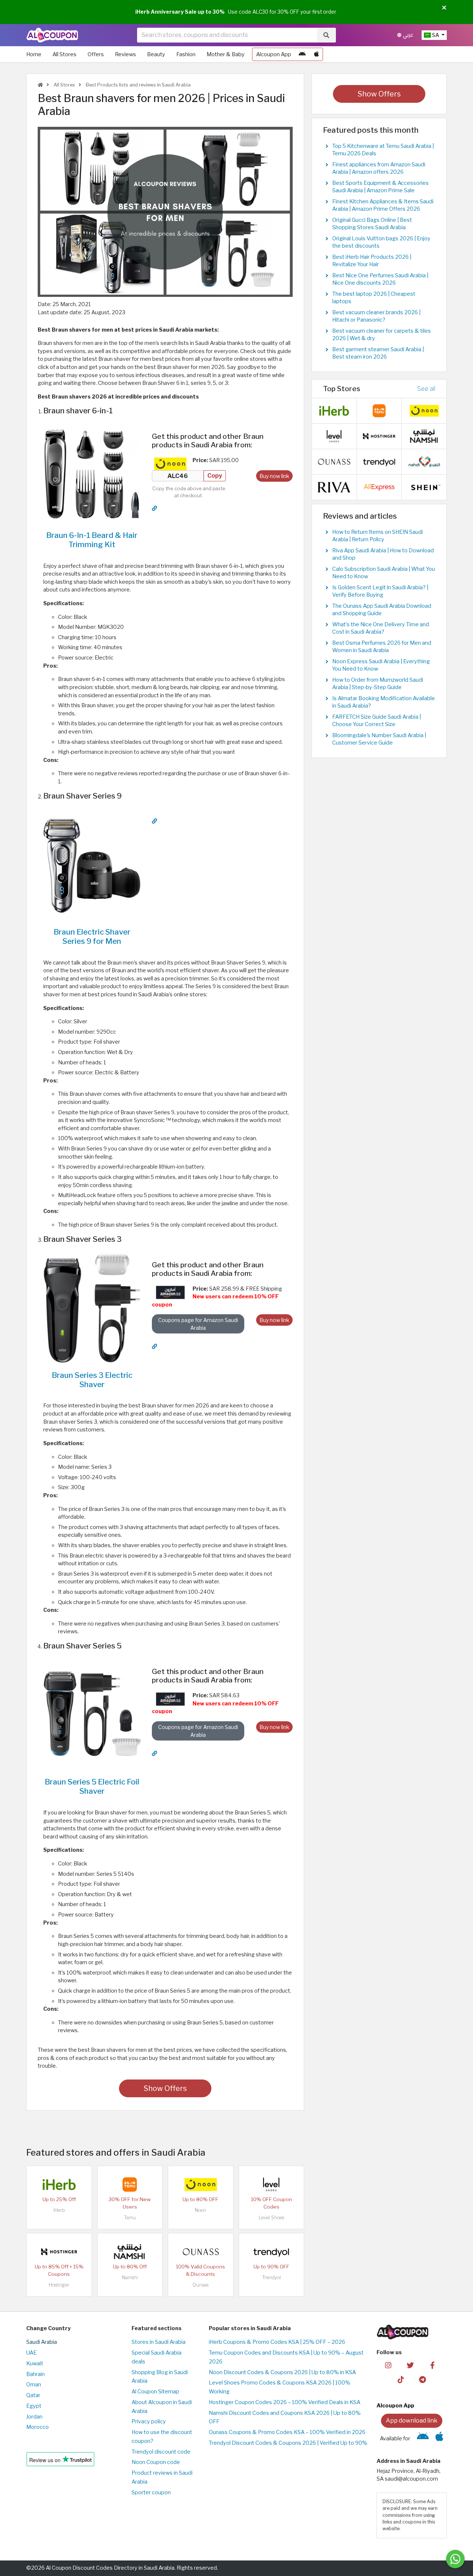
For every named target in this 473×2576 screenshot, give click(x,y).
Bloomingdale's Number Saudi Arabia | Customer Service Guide (379, 739)
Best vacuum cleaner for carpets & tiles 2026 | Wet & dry (382, 335)
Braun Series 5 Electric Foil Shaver (92, 1786)
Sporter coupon (151, 2492)
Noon (200, 2210)
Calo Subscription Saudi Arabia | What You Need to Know (384, 573)
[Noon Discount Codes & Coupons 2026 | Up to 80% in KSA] (170, 464)
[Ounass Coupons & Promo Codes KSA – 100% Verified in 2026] (201, 2251)
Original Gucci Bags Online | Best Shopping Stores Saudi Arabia (372, 224)
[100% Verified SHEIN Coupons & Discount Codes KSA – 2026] (424, 487)
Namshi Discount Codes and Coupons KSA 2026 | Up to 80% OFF (285, 2417)
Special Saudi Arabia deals (156, 2357)
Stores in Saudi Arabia (159, 2342)
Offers (96, 54)
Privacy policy (149, 2421)
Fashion (186, 54)
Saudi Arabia (42, 2342)
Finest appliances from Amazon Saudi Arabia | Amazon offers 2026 (379, 168)
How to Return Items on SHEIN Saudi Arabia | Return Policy (377, 536)
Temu (130, 2218)
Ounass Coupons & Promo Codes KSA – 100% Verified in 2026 (287, 2432)
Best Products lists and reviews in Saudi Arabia (138, 85)
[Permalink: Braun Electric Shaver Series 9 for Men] (154, 821)
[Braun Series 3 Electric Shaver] (92, 1308)
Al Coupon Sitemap (155, 2392)
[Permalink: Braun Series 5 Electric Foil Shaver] (154, 1753)
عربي (407, 35)
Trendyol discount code (161, 2452)
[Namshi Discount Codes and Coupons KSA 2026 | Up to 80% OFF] (130, 2251)
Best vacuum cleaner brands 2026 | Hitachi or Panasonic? (376, 316)
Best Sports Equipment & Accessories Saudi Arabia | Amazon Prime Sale (380, 187)
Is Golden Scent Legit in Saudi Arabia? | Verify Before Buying (380, 591)
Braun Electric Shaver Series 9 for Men (92, 936)
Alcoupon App (274, 54)
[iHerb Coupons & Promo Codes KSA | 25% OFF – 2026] (59, 2184)
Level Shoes (271, 2218)
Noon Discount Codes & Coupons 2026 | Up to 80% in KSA (282, 2372)
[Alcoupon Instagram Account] (388, 2365)
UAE (31, 2353)
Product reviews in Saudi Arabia (162, 2477)
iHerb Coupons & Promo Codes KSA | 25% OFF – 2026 (277, 2342)
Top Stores (342, 389)
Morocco (38, 2427)
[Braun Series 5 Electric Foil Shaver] (92, 1715)
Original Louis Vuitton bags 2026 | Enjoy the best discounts (381, 242)
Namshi (130, 2277)
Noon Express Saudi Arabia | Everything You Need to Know (381, 665)
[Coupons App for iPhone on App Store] (317, 54)
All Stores (64, 54)
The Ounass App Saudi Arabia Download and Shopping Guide (382, 610)
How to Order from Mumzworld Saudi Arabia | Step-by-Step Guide (378, 684)
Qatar (33, 2395)
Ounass (200, 2285)
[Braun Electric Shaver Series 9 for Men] (92, 864)
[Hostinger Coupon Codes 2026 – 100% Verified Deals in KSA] (59, 2251)
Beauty (156, 54)
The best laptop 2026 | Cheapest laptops (374, 298)
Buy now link (274, 476)
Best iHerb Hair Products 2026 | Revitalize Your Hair (372, 261)
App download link (412, 2421)
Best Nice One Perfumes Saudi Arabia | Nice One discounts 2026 (380, 279)
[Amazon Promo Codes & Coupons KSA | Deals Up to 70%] (170, 1292)
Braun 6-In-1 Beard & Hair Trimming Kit (92, 540)
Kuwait (35, 2363)
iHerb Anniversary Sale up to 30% (180, 12)
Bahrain (35, 2374)
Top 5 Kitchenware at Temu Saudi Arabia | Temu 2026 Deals (383, 150)
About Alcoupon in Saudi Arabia (162, 2407)
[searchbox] (227, 35)
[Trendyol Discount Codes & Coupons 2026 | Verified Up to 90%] (271, 2251)
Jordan (34, 2417)
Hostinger (59, 2285)
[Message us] (455, 2559)
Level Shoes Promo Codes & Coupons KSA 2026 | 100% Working (280, 2387)
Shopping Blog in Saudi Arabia (160, 2377)
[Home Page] (52, 35)
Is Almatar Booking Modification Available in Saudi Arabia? (384, 702)
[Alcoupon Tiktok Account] (401, 2379)
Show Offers (165, 2088)
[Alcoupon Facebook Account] (432, 2365)
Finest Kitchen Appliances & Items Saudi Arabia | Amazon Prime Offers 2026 (383, 205)
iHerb (59, 2210)
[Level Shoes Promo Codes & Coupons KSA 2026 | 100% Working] (271, 2184)
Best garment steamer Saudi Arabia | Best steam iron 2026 (378, 353)
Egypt (34, 2406)
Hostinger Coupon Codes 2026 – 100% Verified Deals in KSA (285, 2402)
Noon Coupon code (156, 2462)
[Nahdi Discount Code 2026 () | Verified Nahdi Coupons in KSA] (424, 461)
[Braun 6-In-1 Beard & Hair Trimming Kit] (92, 474)
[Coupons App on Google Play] (302, 54)
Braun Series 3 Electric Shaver (92, 1380)
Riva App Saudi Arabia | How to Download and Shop (383, 554)
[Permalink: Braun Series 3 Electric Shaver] (154, 1346)
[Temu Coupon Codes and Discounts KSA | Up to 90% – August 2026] (130, 2184)
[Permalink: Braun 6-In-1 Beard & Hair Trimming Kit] (154, 508)
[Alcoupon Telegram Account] (423, 2379)
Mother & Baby (226, 54)
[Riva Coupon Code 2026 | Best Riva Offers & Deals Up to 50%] (334, 487)
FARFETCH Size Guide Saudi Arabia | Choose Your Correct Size (377, 721)
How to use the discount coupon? (162, 2437)
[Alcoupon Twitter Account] (410, 2365)
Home (34, 54)
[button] (444, 8)
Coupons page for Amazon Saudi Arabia (198, 1324)
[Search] (326, 35)
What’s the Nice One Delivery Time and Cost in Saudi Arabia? (381, 628)
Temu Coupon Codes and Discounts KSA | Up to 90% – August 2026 (286, 2357)
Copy (215, 476)
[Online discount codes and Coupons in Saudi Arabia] (40, 85)
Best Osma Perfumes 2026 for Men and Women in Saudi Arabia (382, 647)
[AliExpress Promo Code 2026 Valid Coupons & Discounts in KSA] (379, 487)
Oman (34, 2385)
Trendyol (271, 2277)
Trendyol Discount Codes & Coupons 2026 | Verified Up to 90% (288, 2443)
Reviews (125, 54)
